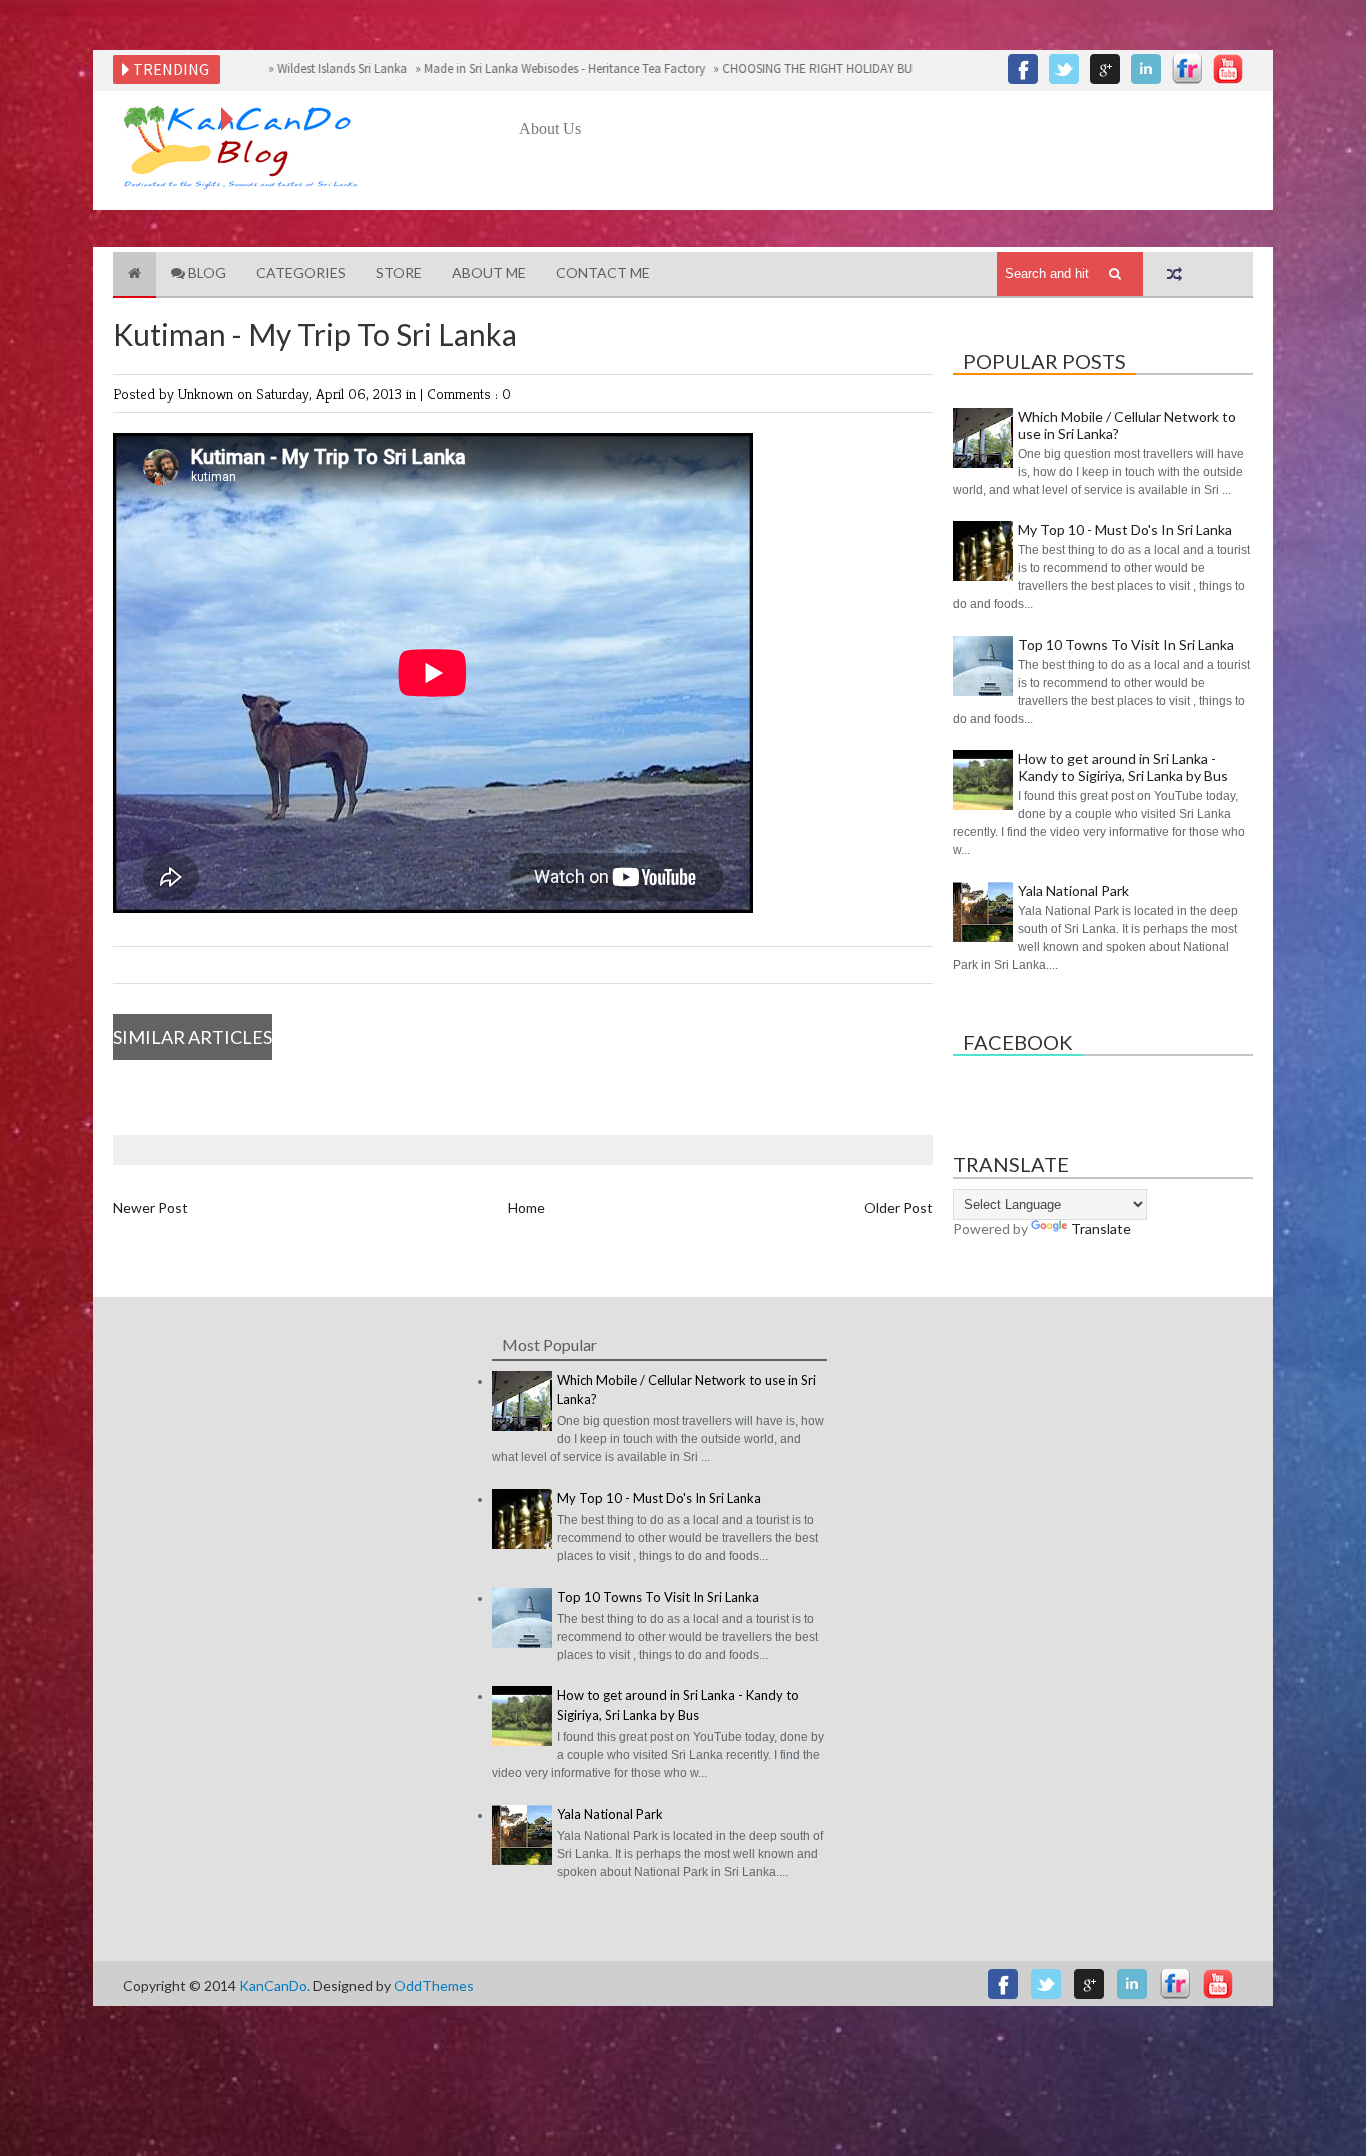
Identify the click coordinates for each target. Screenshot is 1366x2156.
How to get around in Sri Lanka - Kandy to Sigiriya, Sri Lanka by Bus (1123, 767)
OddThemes (434, 1985)
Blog (205, 272)
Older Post (898, 1207)
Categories (301, 272)
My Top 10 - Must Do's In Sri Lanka (1125, 529)
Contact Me (603, 272)
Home (526, 1207)
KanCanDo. (276, 1985)
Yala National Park (1073, 890)
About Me (489, 272)
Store (399, 272)
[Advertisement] (883, 197)
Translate (1101, 1228)
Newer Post (150, 1207)
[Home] (134, 275)
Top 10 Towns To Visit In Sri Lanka (1126, 644)
